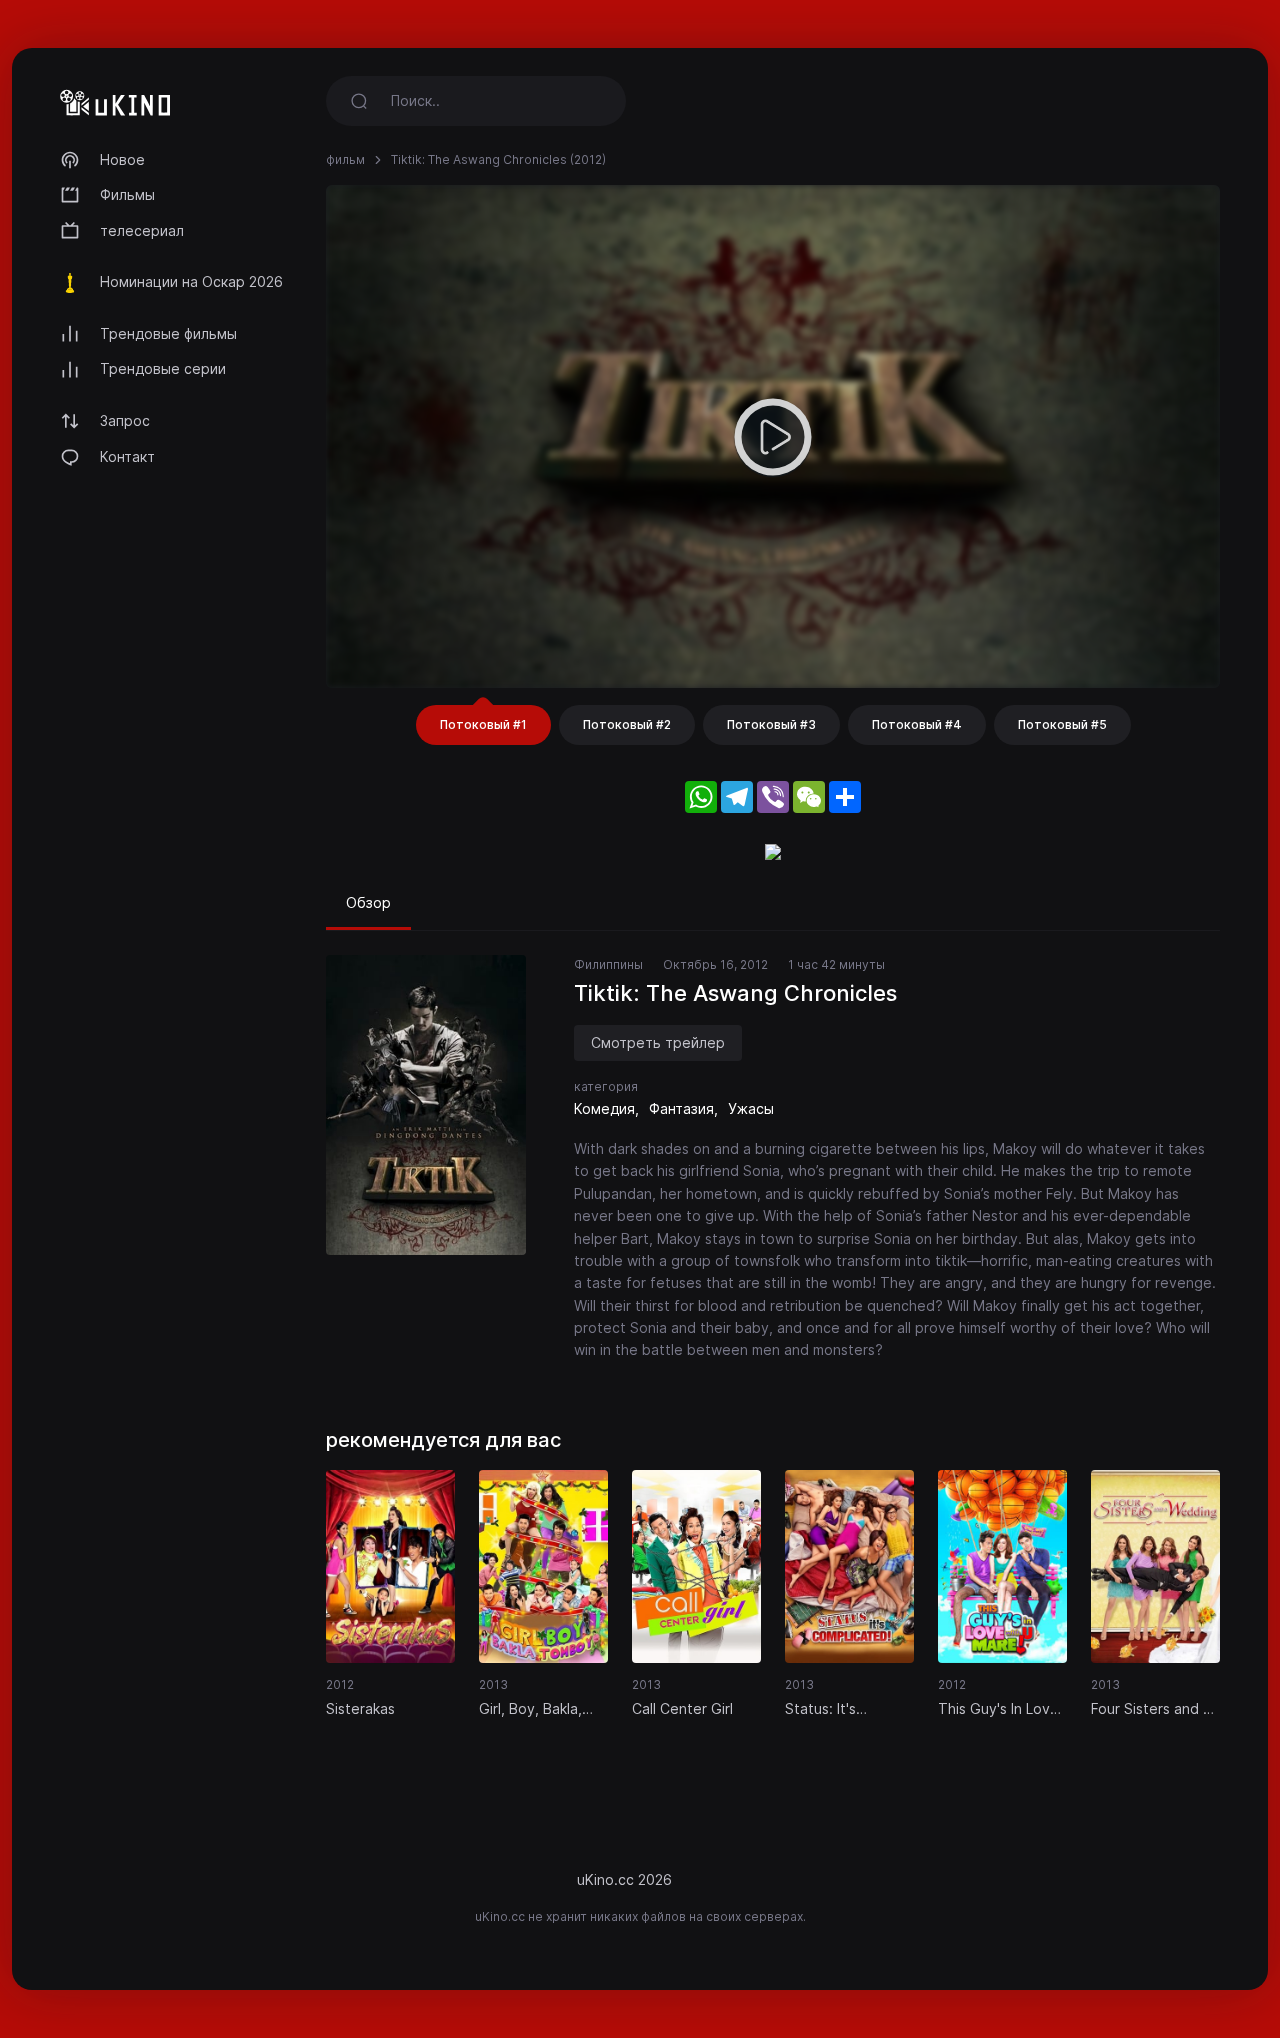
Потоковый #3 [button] (771, 724)
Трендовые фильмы (168, 333)
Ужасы (751, 1108)
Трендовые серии (163, 368)
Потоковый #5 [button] (1062, 724)
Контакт (127, 456)
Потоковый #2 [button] (627, 724)
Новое (122, 159)
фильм (345, 159)
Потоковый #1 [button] (483, 724)
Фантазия (681, 1108)
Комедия (604, 1108)
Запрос (125, 420)
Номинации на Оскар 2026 (191, 281)
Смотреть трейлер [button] (658, 1042)
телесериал (142, 230)
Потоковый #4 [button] (917, 724)
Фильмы (127, 194)
